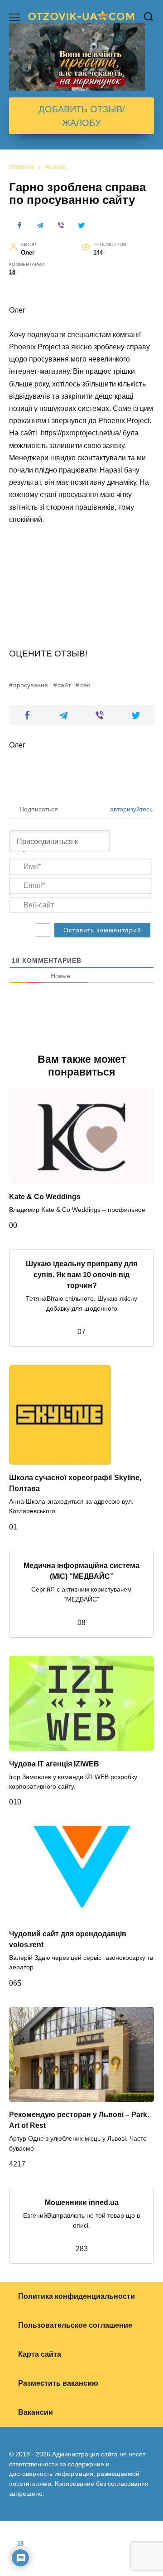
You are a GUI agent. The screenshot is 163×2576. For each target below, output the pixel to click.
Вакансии (36, 2412)
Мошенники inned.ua (82, 2202)
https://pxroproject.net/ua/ (81, 433)
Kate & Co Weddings (45, 1197)
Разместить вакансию (58, 2383)
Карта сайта (40, 2354)
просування (31, 685)
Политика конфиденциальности (77, 2296)
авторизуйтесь (130, 809)
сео (85, 685)
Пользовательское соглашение (75, 2325)
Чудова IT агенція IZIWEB (54, 1763)
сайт (64, 685)
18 (12, 272)
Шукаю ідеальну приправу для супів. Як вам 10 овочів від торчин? (81, 1275)
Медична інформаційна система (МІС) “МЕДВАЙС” (81, 1571)
